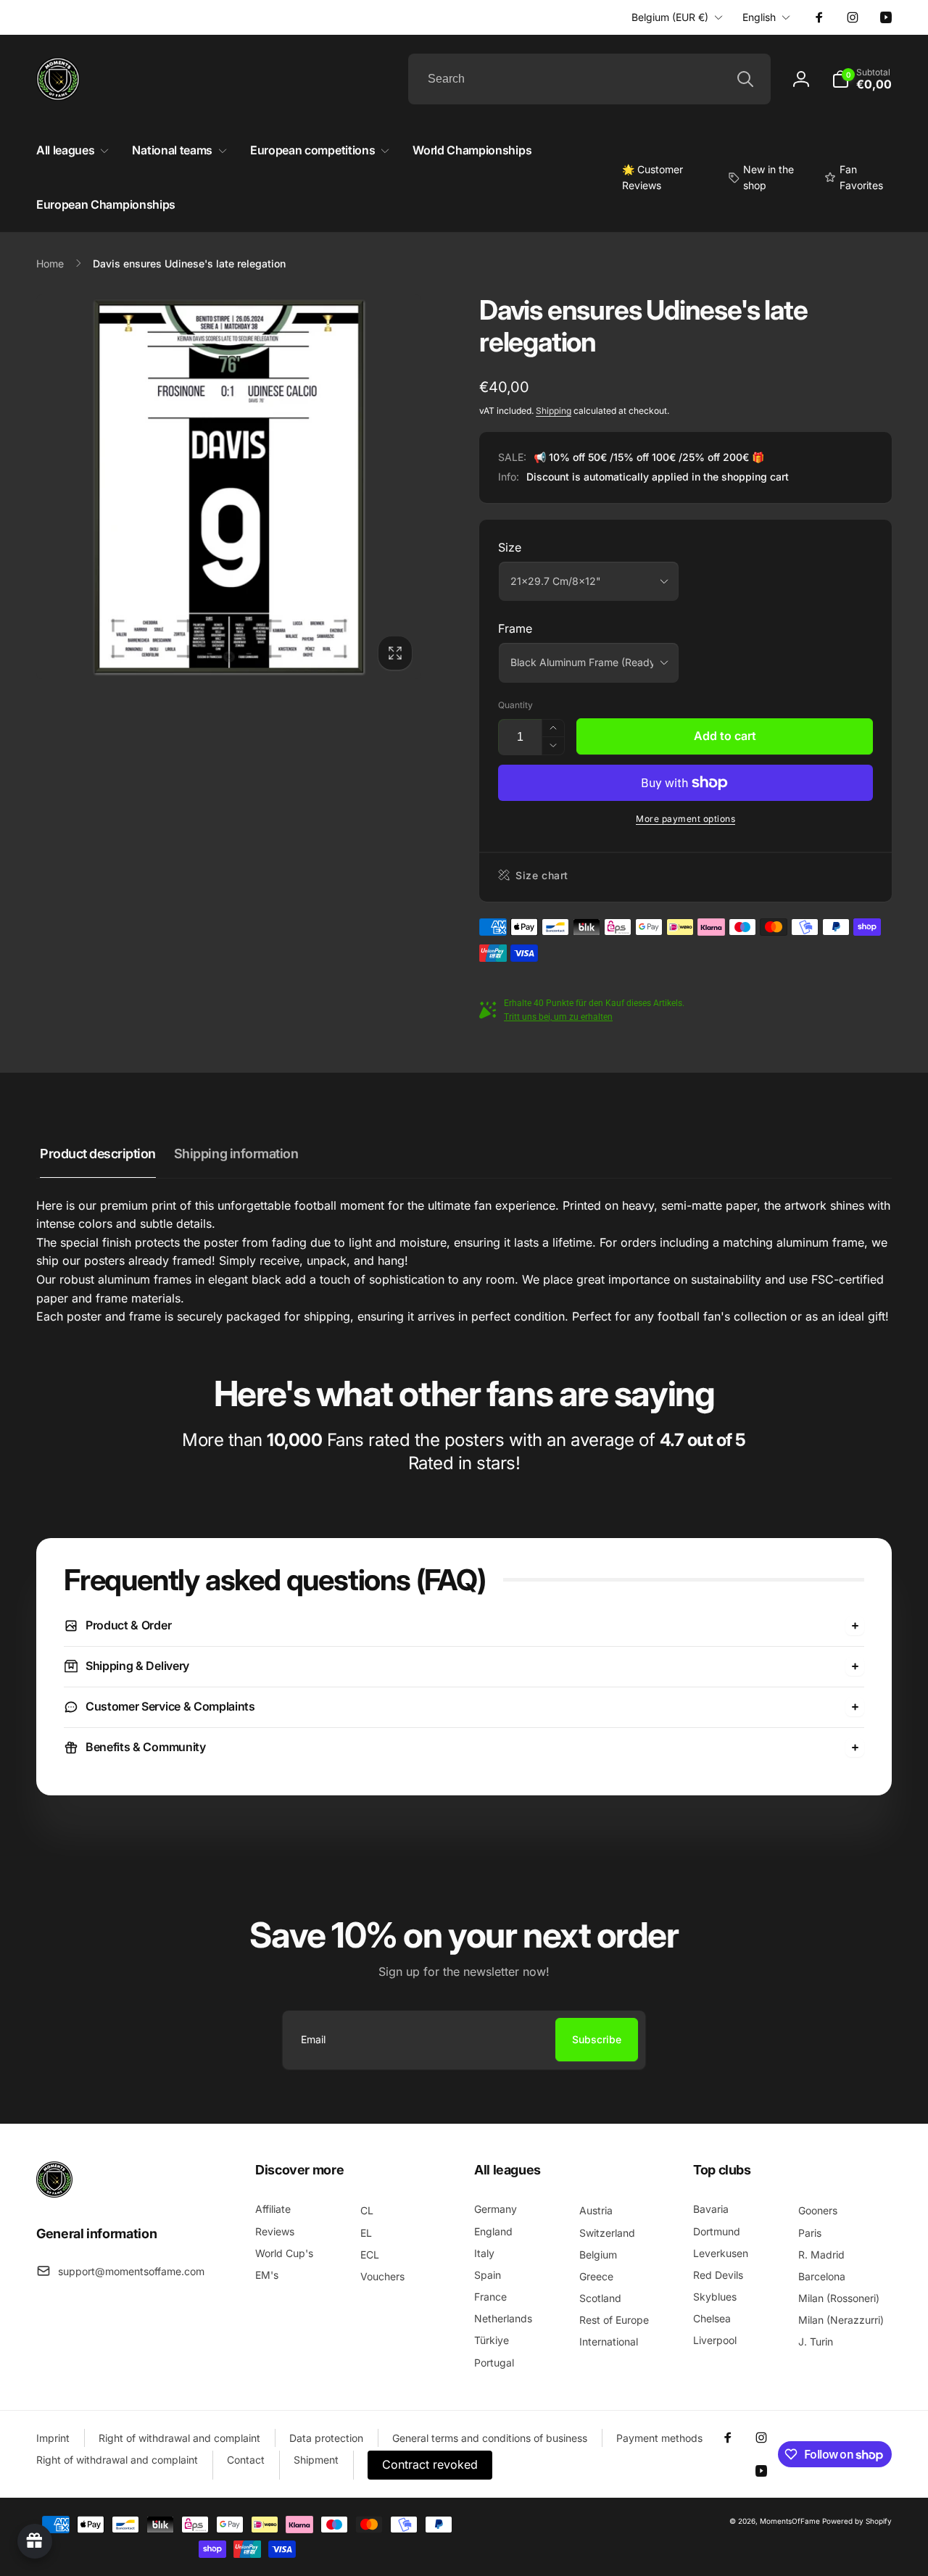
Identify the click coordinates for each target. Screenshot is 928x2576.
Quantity (515, 705)
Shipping (554, 411)
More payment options (685, 819)
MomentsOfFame (790, 2521)
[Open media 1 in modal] (229, 487)
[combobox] (589, 79)
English (759, 17)
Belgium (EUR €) (670, 17)
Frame (515, 628)
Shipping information (236, 1154)
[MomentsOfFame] (54, 2193)
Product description (98, 1154)
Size (510, 547)
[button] (862, 79)
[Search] (745, 79)
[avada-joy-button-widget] (35, 2541)
